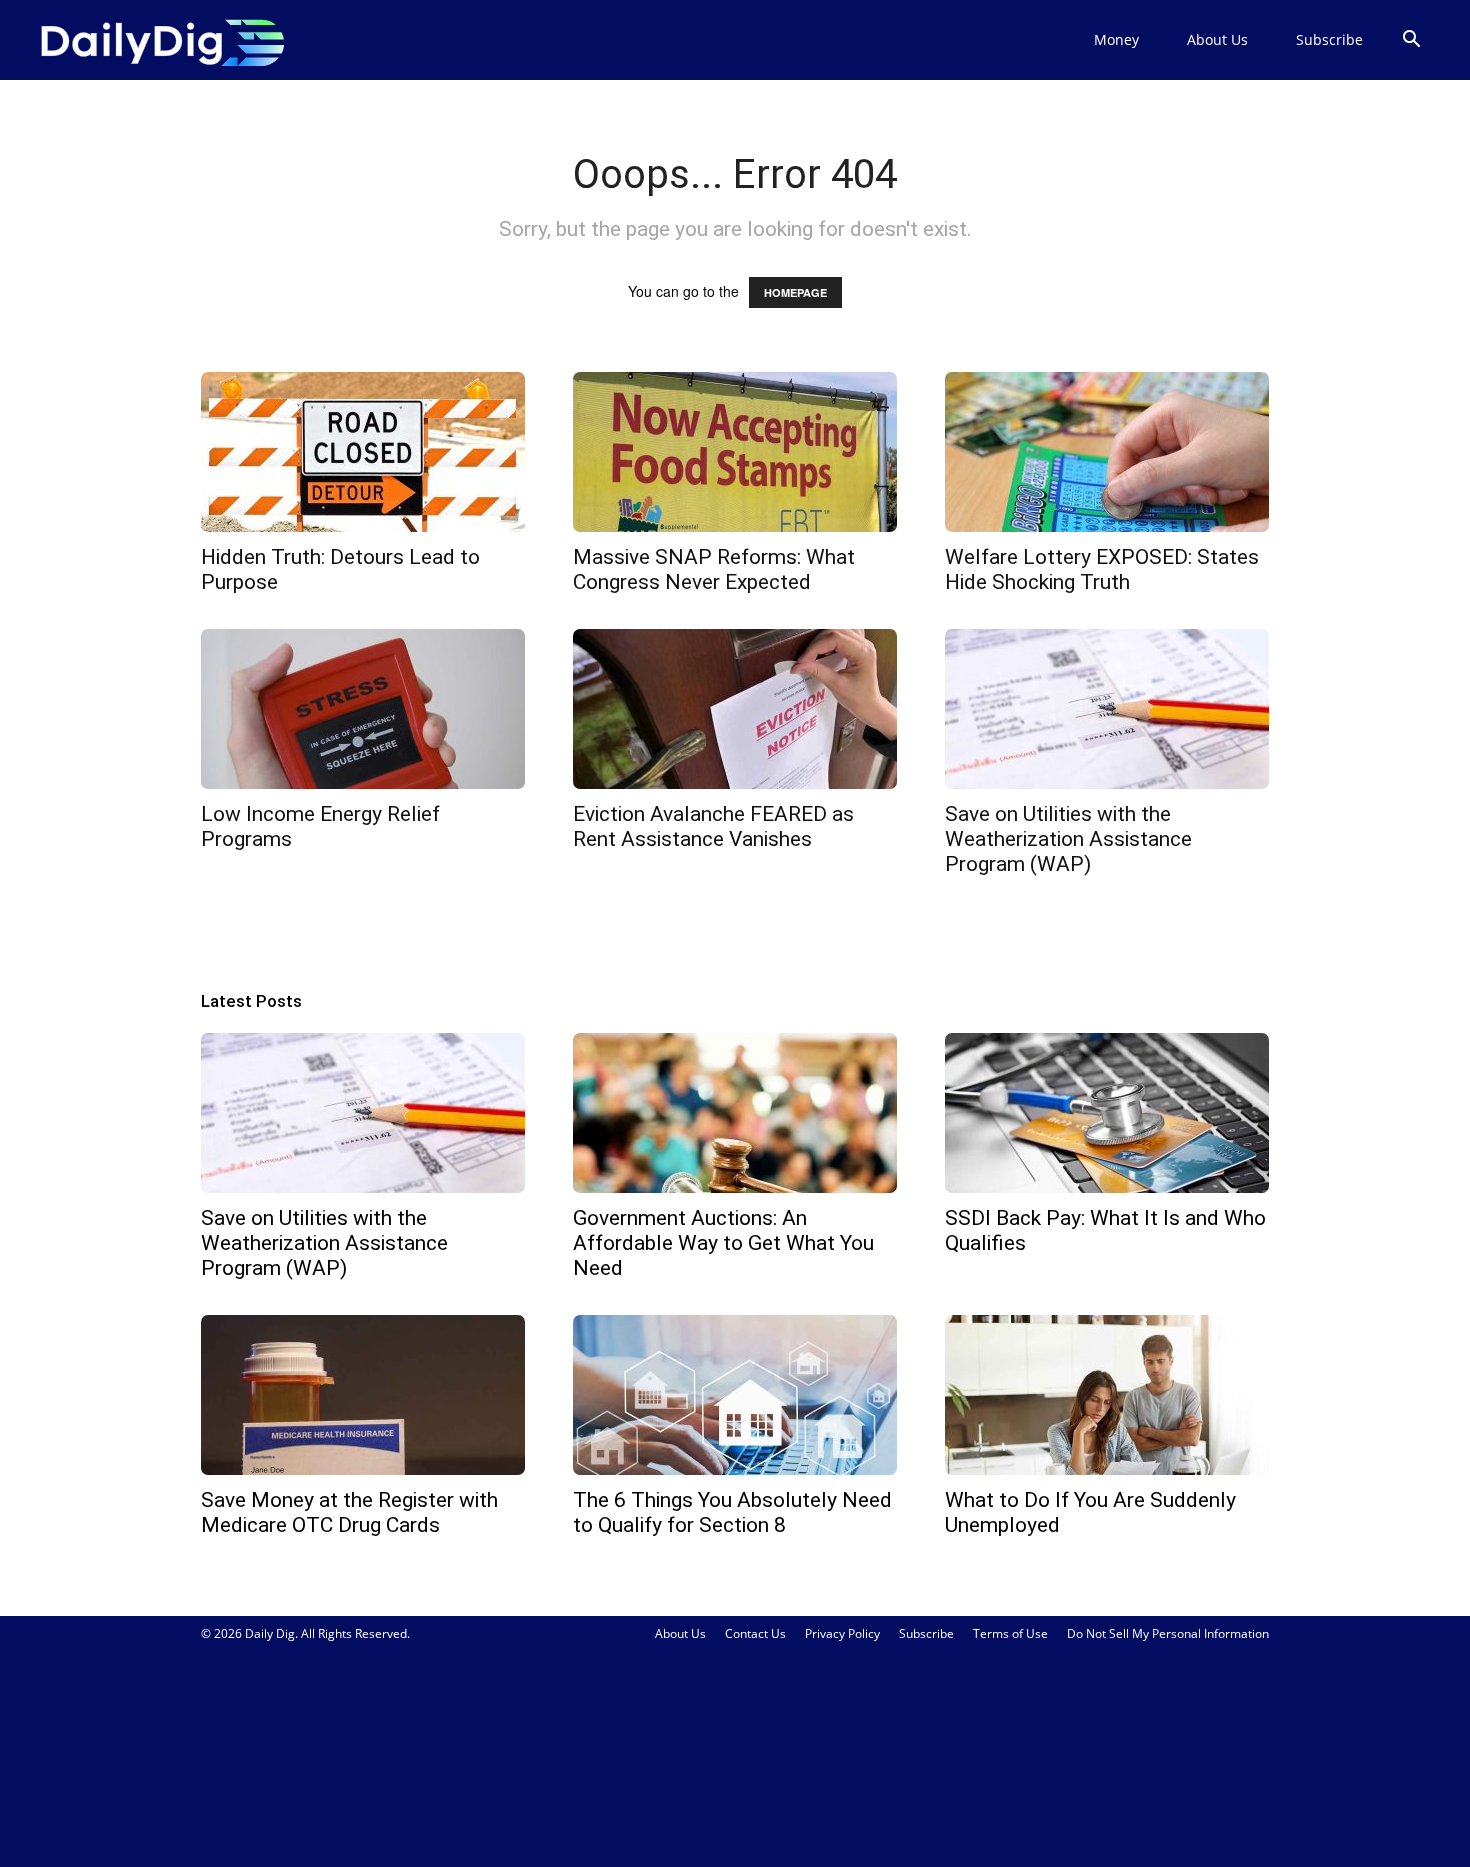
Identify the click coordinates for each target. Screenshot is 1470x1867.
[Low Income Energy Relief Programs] (363, 709)
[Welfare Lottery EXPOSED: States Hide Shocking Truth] (1107, 452)
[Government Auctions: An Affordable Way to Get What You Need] (735, 1113)
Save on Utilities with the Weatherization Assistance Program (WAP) (1068, 839)
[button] (1411, 41)
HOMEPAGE (795, 292)
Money (1116, 39)
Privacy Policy (842, 1633)
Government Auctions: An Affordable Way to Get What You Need (723, 1243)
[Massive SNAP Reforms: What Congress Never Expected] (735, 452)
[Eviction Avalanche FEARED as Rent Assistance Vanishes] (735, 709)
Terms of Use (1010, 1633)
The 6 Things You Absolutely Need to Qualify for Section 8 (732, 1512)
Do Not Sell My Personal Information (1168, 1633)
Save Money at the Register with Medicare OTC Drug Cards (349, 1512)
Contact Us (755, 1633)
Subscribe (1329, 39)
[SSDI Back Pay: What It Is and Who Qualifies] (1107, 1113)
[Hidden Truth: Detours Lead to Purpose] (363, 452)
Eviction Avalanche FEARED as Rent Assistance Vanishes (713, 826)
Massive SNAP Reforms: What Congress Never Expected (714, 569)
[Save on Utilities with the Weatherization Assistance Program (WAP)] (1107, 709)
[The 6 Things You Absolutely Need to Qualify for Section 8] (735, 1395)
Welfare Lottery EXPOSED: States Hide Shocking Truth (1102, 569)
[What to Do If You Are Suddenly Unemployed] (1107, 1395)
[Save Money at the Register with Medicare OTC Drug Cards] (363, 1395)
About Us (1217, 39)
